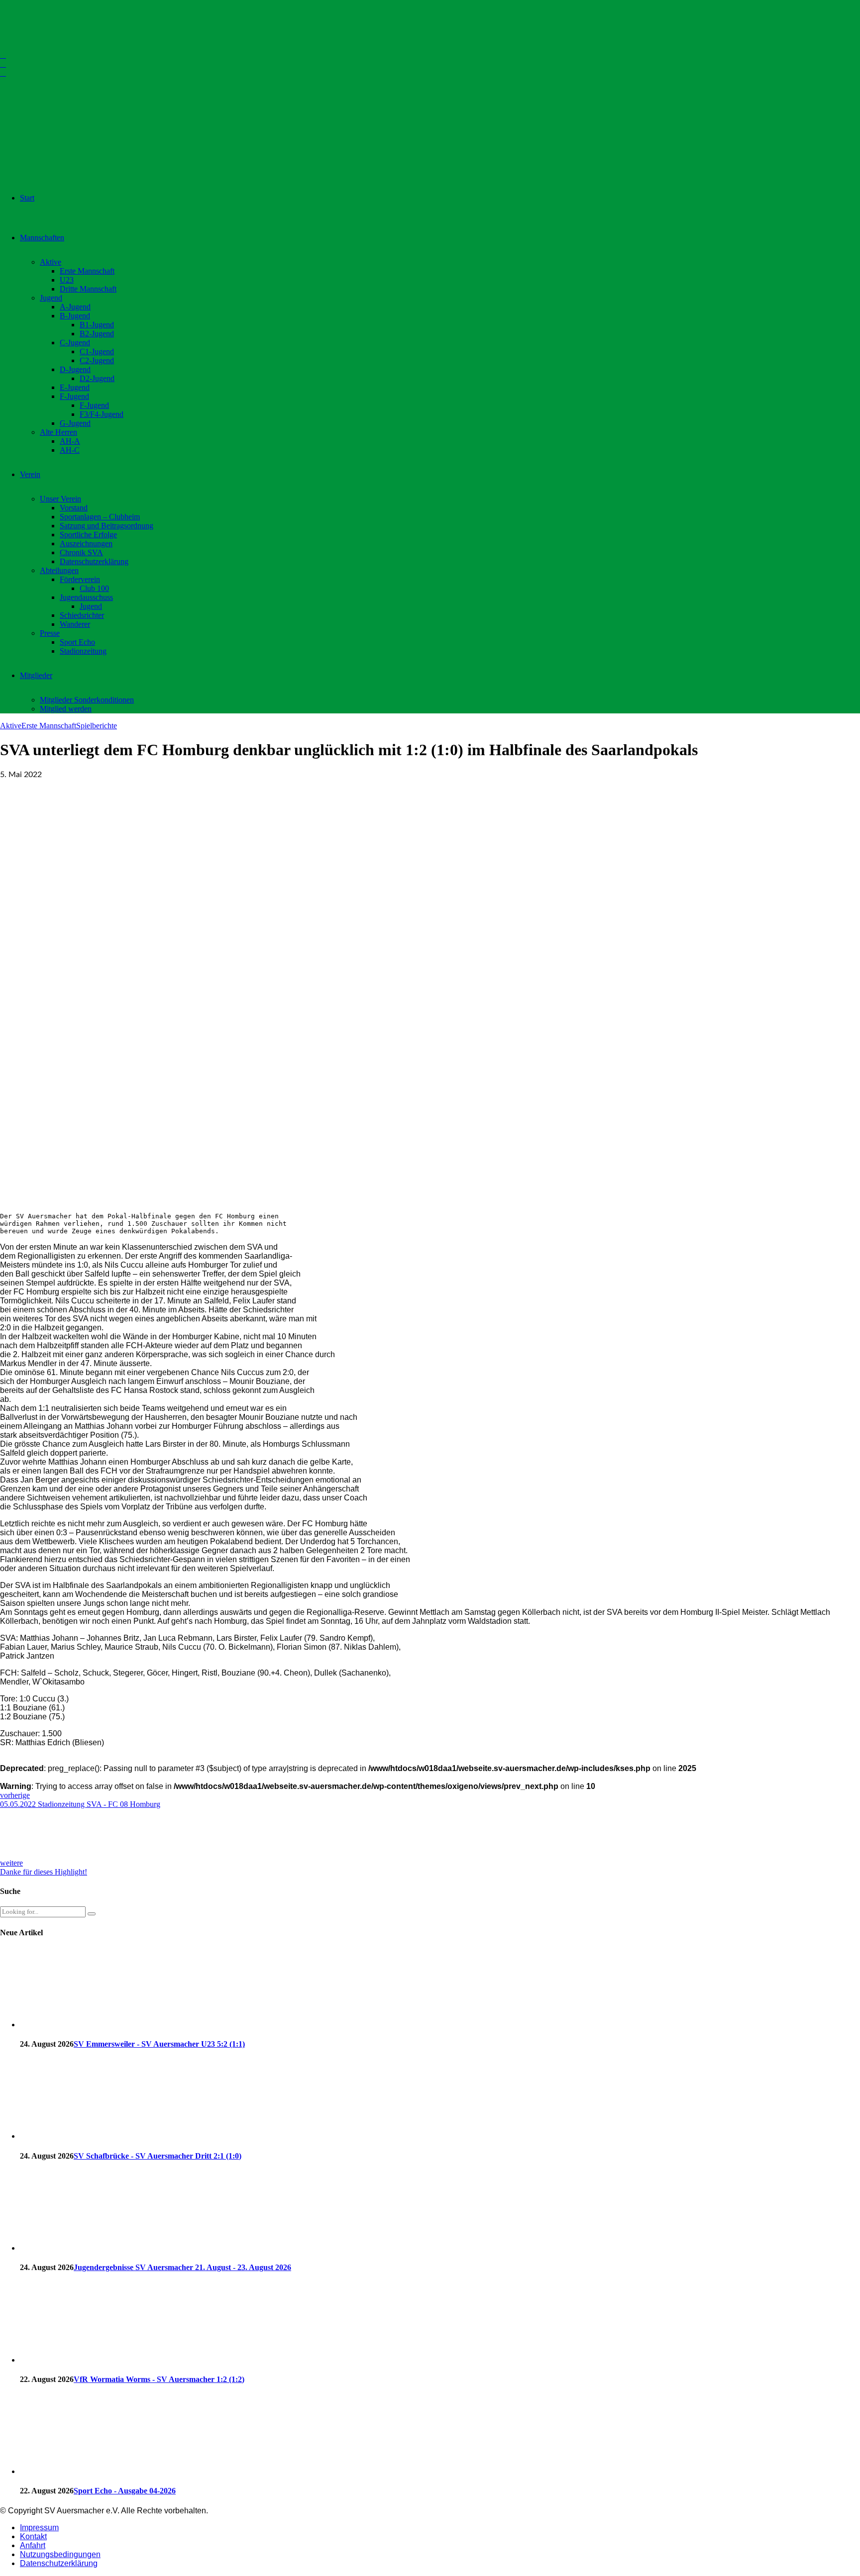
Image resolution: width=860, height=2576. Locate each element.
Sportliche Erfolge (88, 535)
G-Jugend (75, 423)
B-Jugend (75, 316)
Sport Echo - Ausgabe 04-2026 (125, 2491)
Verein (30, 474)
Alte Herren (58, 432)
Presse (50, 633)
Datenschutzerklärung (94, 561)
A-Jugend (75, 307)
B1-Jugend (97, 325)
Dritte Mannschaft (88, 289)
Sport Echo (77, 642)
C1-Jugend (97, 351)
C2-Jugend (97, 360)
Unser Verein (60, 499)
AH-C (70, 450)
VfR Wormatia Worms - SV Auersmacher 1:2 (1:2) (159, 2379)
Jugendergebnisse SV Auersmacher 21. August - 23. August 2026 (182, 2267)
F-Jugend (74, 396)
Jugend (51, 298)
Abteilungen (59, 570)
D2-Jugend (97, 378)
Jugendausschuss (86, 597)
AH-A (70, 441)
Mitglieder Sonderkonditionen (87, 700)
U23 (67, 280)
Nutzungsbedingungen (60, 2554)
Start (27, 198)
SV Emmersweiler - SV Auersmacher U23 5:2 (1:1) (159, 2044)
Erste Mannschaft (87, 271)
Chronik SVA (81, 552)
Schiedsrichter (82, 615)
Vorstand (74, 508)
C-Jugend (75, 343)
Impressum (39, 2527)
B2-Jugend (97, 334)
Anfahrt (33, 2545)
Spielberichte (97, 726)
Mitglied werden (66, 709)
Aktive (51, 262)
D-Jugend (75, 369)
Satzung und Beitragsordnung (107, 526)
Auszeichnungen (86, 544)
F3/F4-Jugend (102, 414)
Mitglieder (36, 675)
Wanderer (75, 624)
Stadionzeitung (83, 651)
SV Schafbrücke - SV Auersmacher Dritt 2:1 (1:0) (158, 2156)
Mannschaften (42, 238)
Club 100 (94, 588)
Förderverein (80, 579)
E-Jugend (75, 387)
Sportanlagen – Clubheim (100, 517)
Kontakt (33, 2536)
